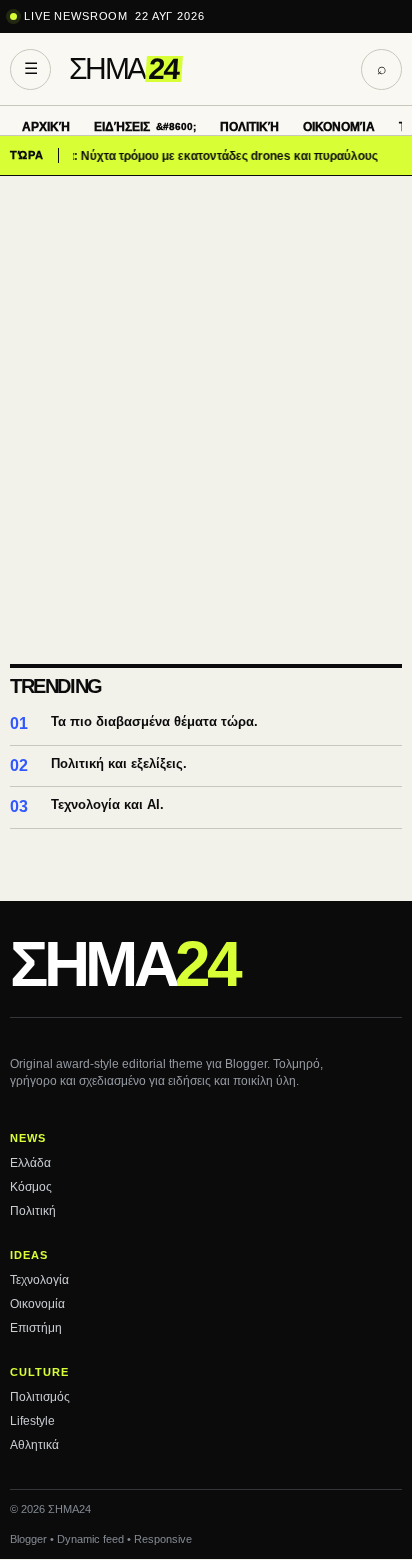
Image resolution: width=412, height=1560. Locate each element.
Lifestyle (32, 1421)
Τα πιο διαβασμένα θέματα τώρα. (154, 721)
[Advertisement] (206, 392)
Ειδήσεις (122, 126)
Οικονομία (339, 126)
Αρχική (46, 126)
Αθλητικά (34, 1445)
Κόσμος (31, 1187)
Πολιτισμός (40, 1397)
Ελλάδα (30, 1163)
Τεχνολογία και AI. (107, 804)
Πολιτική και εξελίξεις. (119, 763)
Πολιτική (249, 126)
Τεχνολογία (39, 1280)
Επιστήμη (36, 1328)
